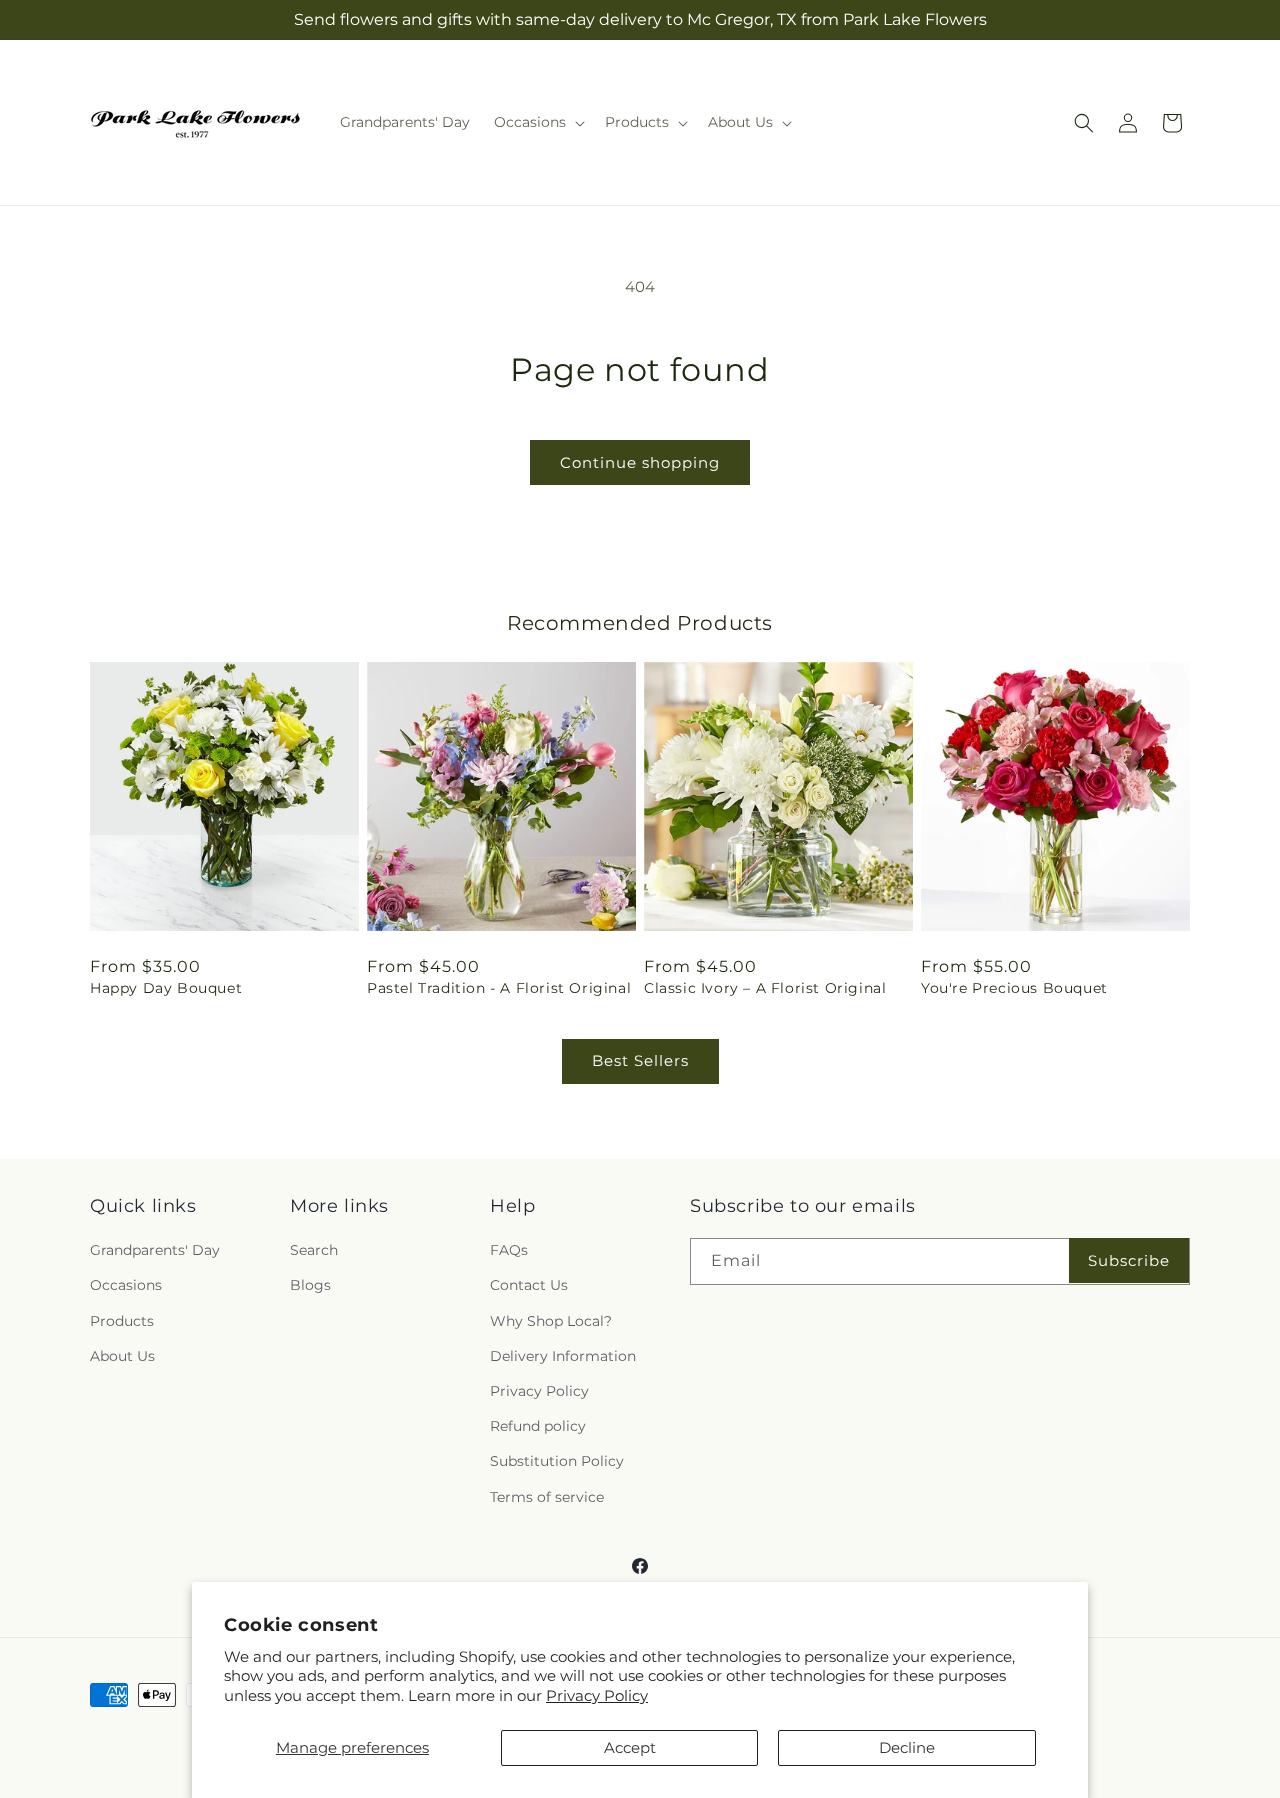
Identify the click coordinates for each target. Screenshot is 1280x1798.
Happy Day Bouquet (166, 988)
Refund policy (538, 1426)
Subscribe (1129, 1260)
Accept (630, 1747)
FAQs (509, 1250)
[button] (537, 122)
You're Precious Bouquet (1014, 988)
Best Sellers (640, 1060)
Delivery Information (563, 1356)
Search (314, 1250)
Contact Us (529, 1285)
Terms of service (547, 1497)
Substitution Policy (557, 1461)
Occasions (126, 1285)
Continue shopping (640, 462)
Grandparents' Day (155, 1250)
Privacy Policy (597, 1695)
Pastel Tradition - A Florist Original (499, 988)
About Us (122, 1356)
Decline (907, 1747)
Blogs (310, 1285)
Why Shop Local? (551, 1321)
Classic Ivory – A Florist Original (765, 988)
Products (122, 1321)
